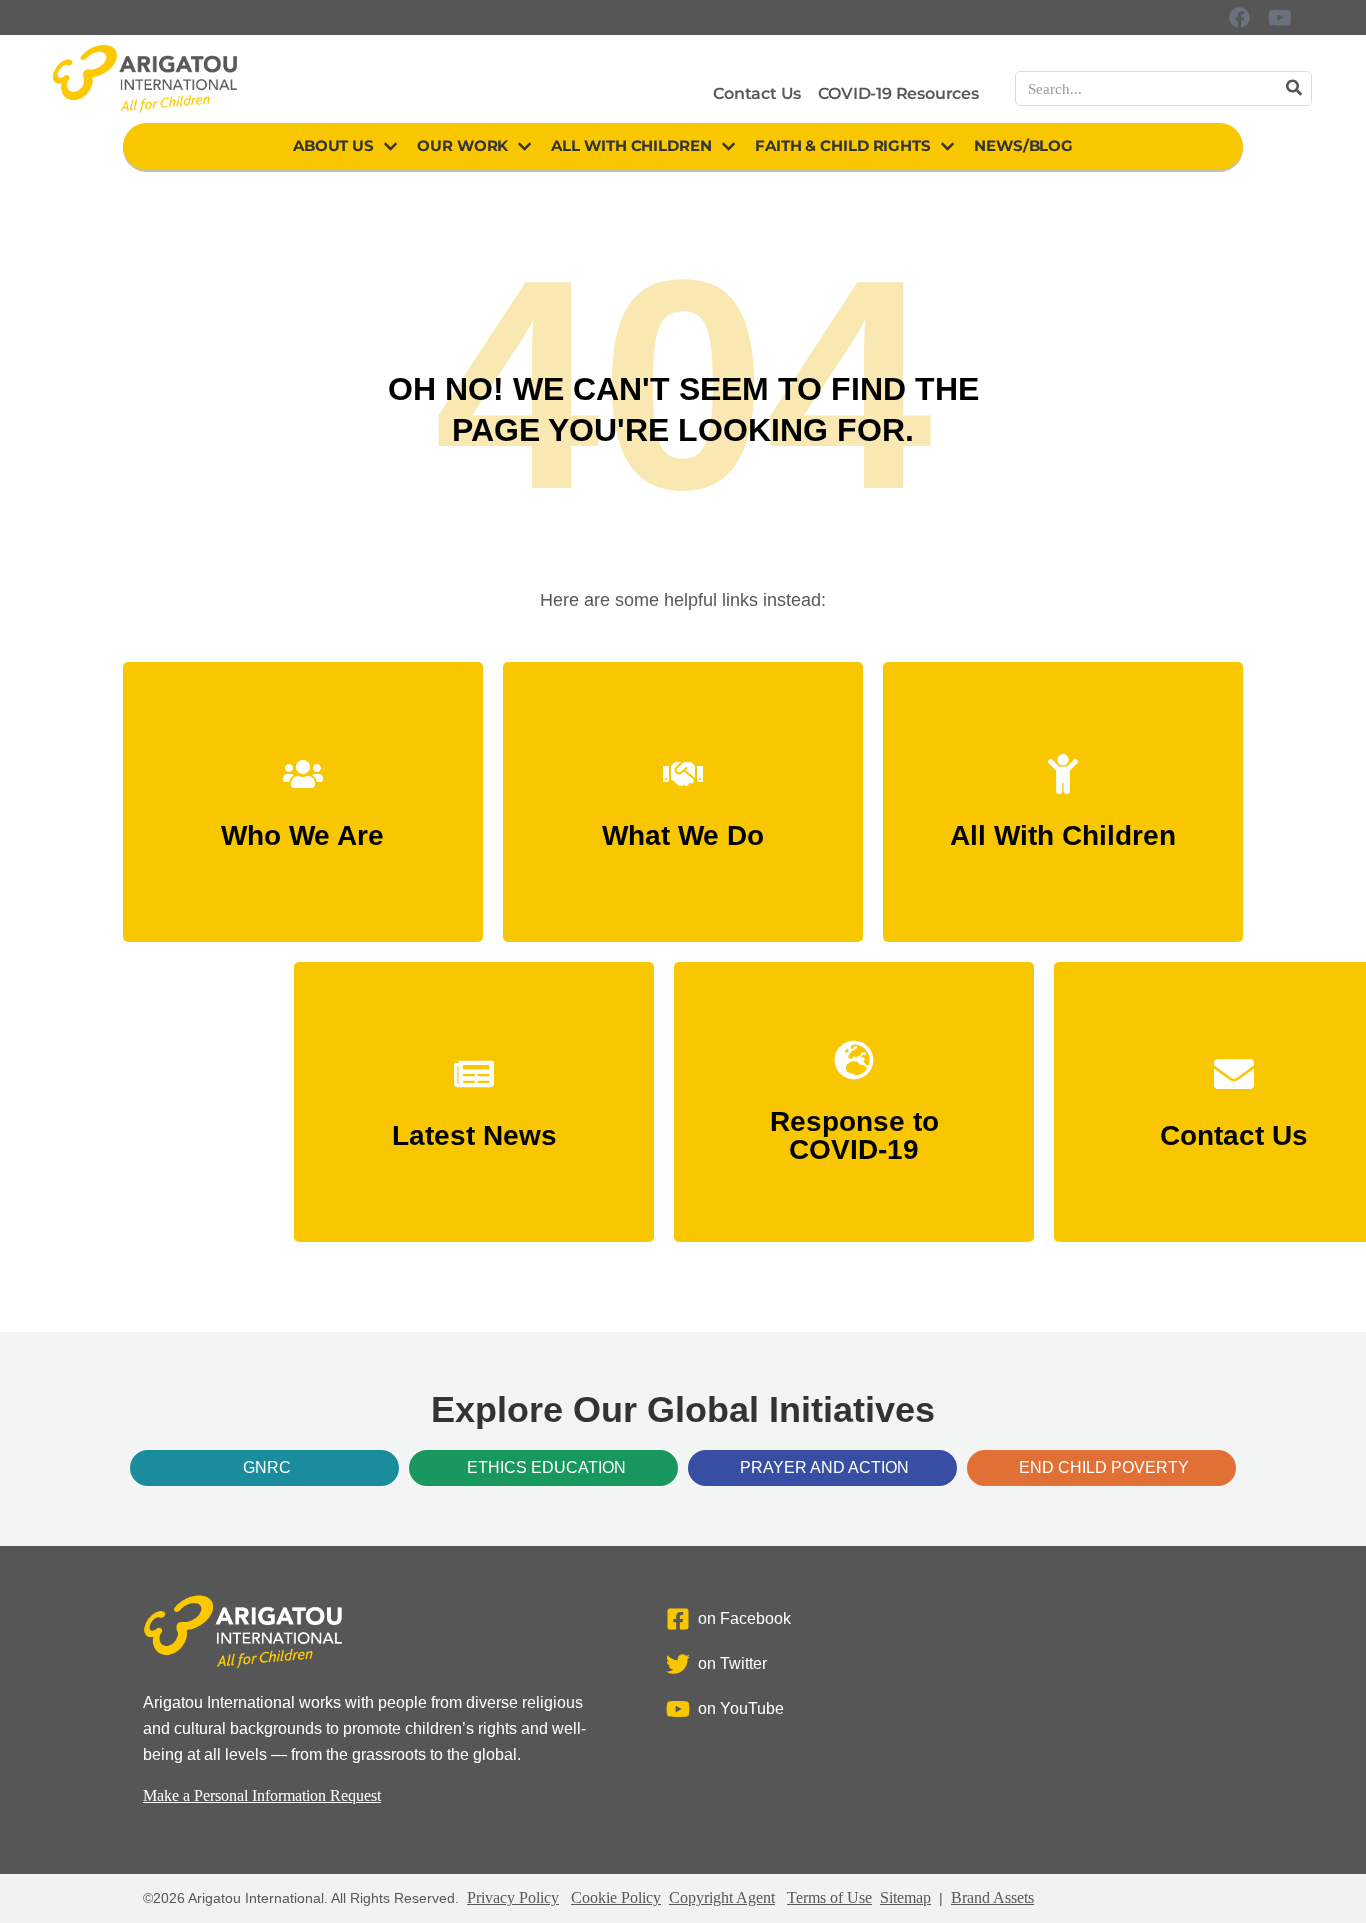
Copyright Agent (722, 1897)
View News (474, 1126)
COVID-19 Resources (898, 93)
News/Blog (1023, 145)
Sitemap (905, 1897)
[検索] (1293, 88)
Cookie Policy (616, 1897)
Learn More (302, 826)
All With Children (631, 145)
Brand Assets (992, 1897)
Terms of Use (829, 1897)
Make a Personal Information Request (262, 1795)
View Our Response (854, 1140)
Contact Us (757, 93)
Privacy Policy (513, 1897)
